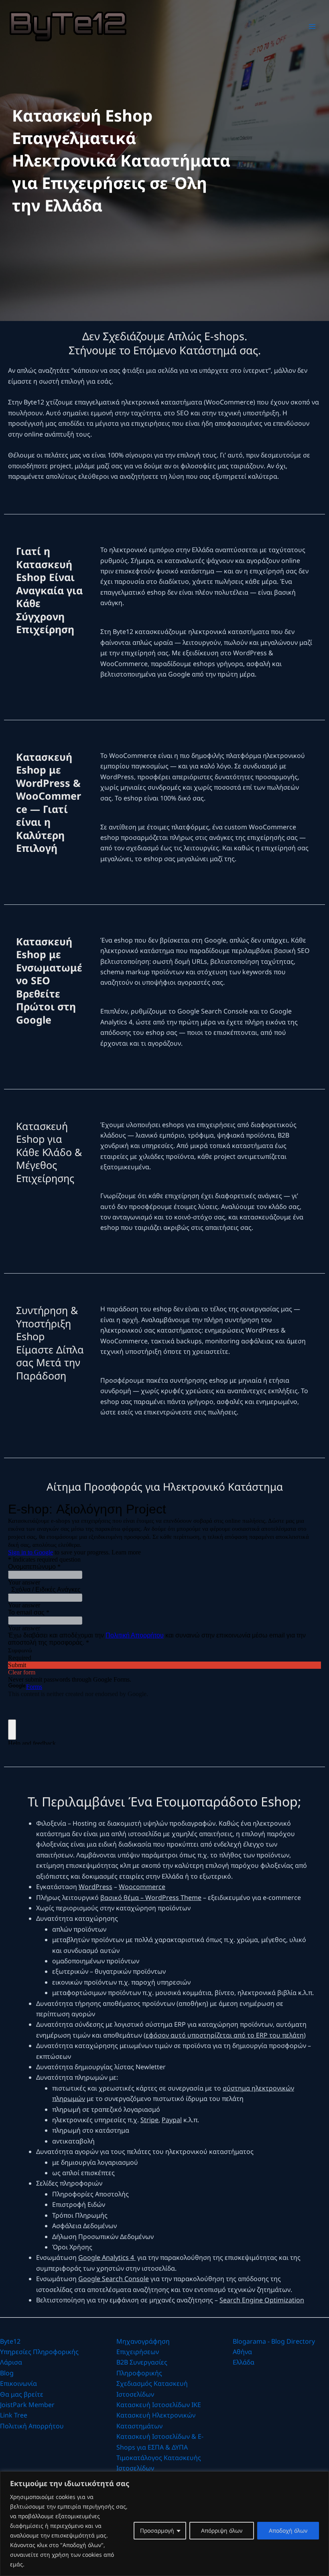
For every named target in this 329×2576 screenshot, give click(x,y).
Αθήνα (242, 2352)
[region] (164, 2524)
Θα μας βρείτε (22, 2394)
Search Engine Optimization (262, 2300)
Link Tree (14, 2415)
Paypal (172, 2120)
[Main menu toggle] (312, 26)
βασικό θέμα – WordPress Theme (151, 1897)
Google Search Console (114, 2279)
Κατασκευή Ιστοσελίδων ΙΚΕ (159, 2405)
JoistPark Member (27, 2405)
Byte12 (10, 2341)
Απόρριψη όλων (222, 2530)
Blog (7, 2373)
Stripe (149, 2120)
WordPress (95, 1887)
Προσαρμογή (157, 2530)
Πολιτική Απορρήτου (32, 2426)
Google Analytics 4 (107, 2257)
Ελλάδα (244, 2362)
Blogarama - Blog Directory (274, 2341)
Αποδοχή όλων (288, 2530)
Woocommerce (142, 1887)
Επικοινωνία (18, 2383)
